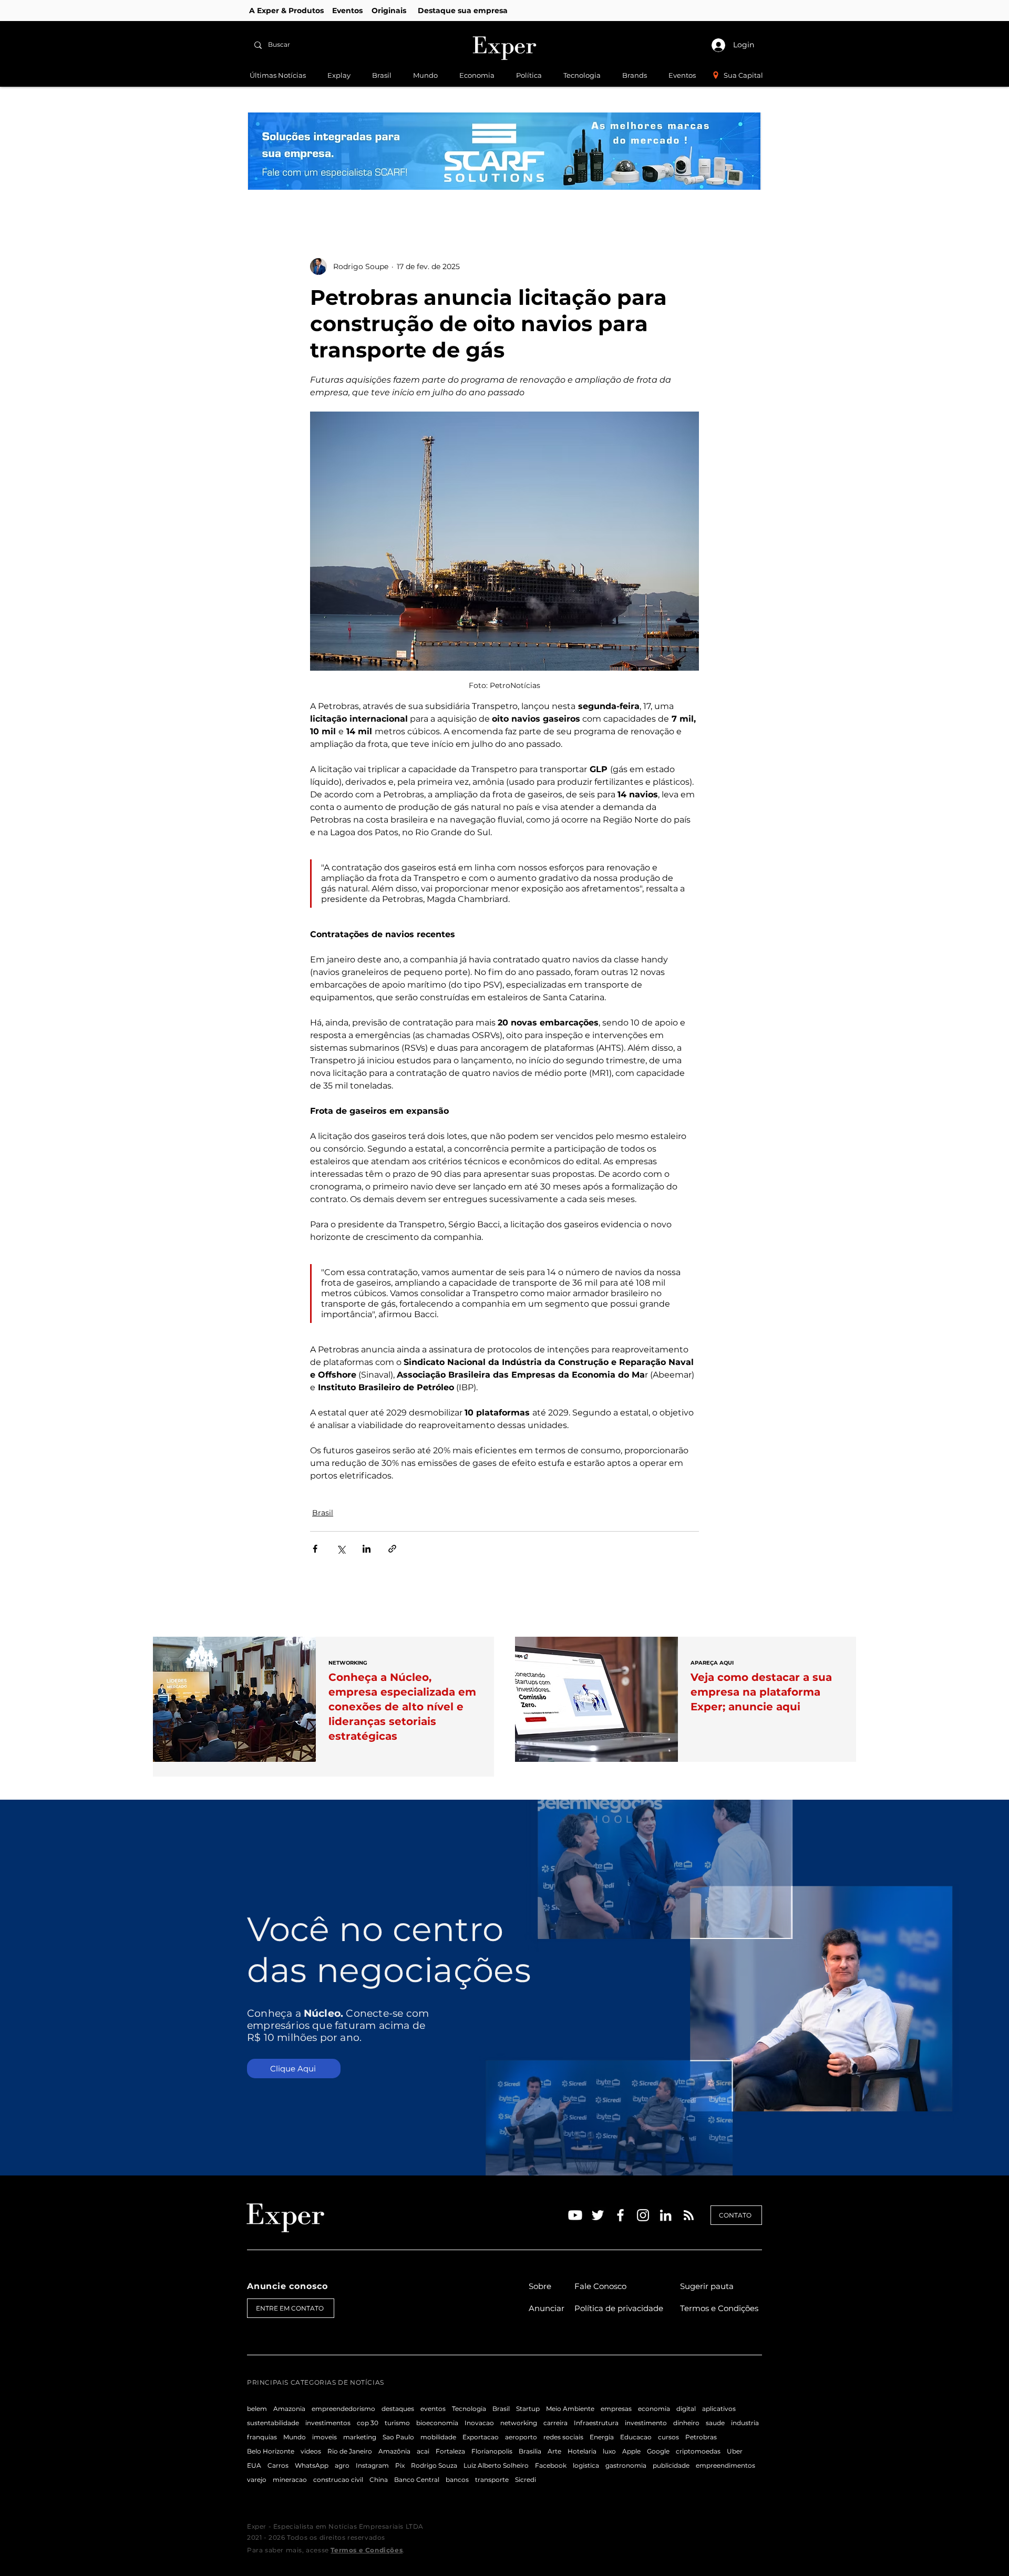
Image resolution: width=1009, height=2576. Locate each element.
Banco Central (417, 2480)
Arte (554, 2451)
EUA (254, 2465)
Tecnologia (469, 2409)
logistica (586, 2465)
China (379, 2480)
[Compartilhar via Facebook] (315, 1549)
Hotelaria (582, 2451)
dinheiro (686, 2423)
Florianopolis (492, 2451)
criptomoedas (698, 2451)
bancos (457, 2480)
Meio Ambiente (570, 2409)
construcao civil (338, 2480)
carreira (555, 2423)
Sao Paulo (398, 2437)
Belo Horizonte (271, 2451)
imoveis (325, 2437)
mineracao (290, 2480)
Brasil (323, 1513)
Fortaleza (450, 2451)
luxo (609, 2451)
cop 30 (368, 2423)
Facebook (551, 2465)
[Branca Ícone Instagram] (643, 2215)
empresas (616, 2409)
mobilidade (438, 2437)
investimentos (328, 2423)
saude (715, 2423)
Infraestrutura (596, 2423)
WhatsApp (312, 2465)
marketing (360, 2437)
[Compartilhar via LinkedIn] (367, 1549)
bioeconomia (437, 2423)
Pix (400, 2465)
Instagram (372, 2465)
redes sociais (563, 2437)
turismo (397, 2423)
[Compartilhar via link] (392, 1549)
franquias (262, 2437)
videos (311, 2451)
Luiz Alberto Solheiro (496, 2465)
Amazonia (289, 2409)
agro (342, 2465)
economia (654, 2409)
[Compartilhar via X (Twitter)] (341, 1549)
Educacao (636, 2437)
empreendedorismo (343, 2409)
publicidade (671, 2465)
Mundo (295, 2437)
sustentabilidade (273, 2423)
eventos (433, 2409)
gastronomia (626, 2465)
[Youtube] (575, 2215)
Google (658, 2451)
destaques (398, 2409)
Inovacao (479, 2423)
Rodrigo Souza (434, 2465)
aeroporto (521, 2437)
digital (686, 2409)
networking (519, 2423)
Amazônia (394, 2451)
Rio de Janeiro (350, 2451)
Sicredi (526, 2480)
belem (257, 2409)
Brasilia (530, 2451)
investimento (646, 2423)
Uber (735, 2451)
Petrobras (701, 2437)
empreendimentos (725, 2465)
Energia (602, 2437)
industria (745, 2423)
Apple (631, 2451)
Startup (528, 2409)
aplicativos (719, 2409)
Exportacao (481, 2437)
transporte (492, 2480)
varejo (257, 2480)
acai (423, 2451)
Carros (278, 2465)
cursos (668, 2437)
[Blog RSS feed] (689, 2216)
